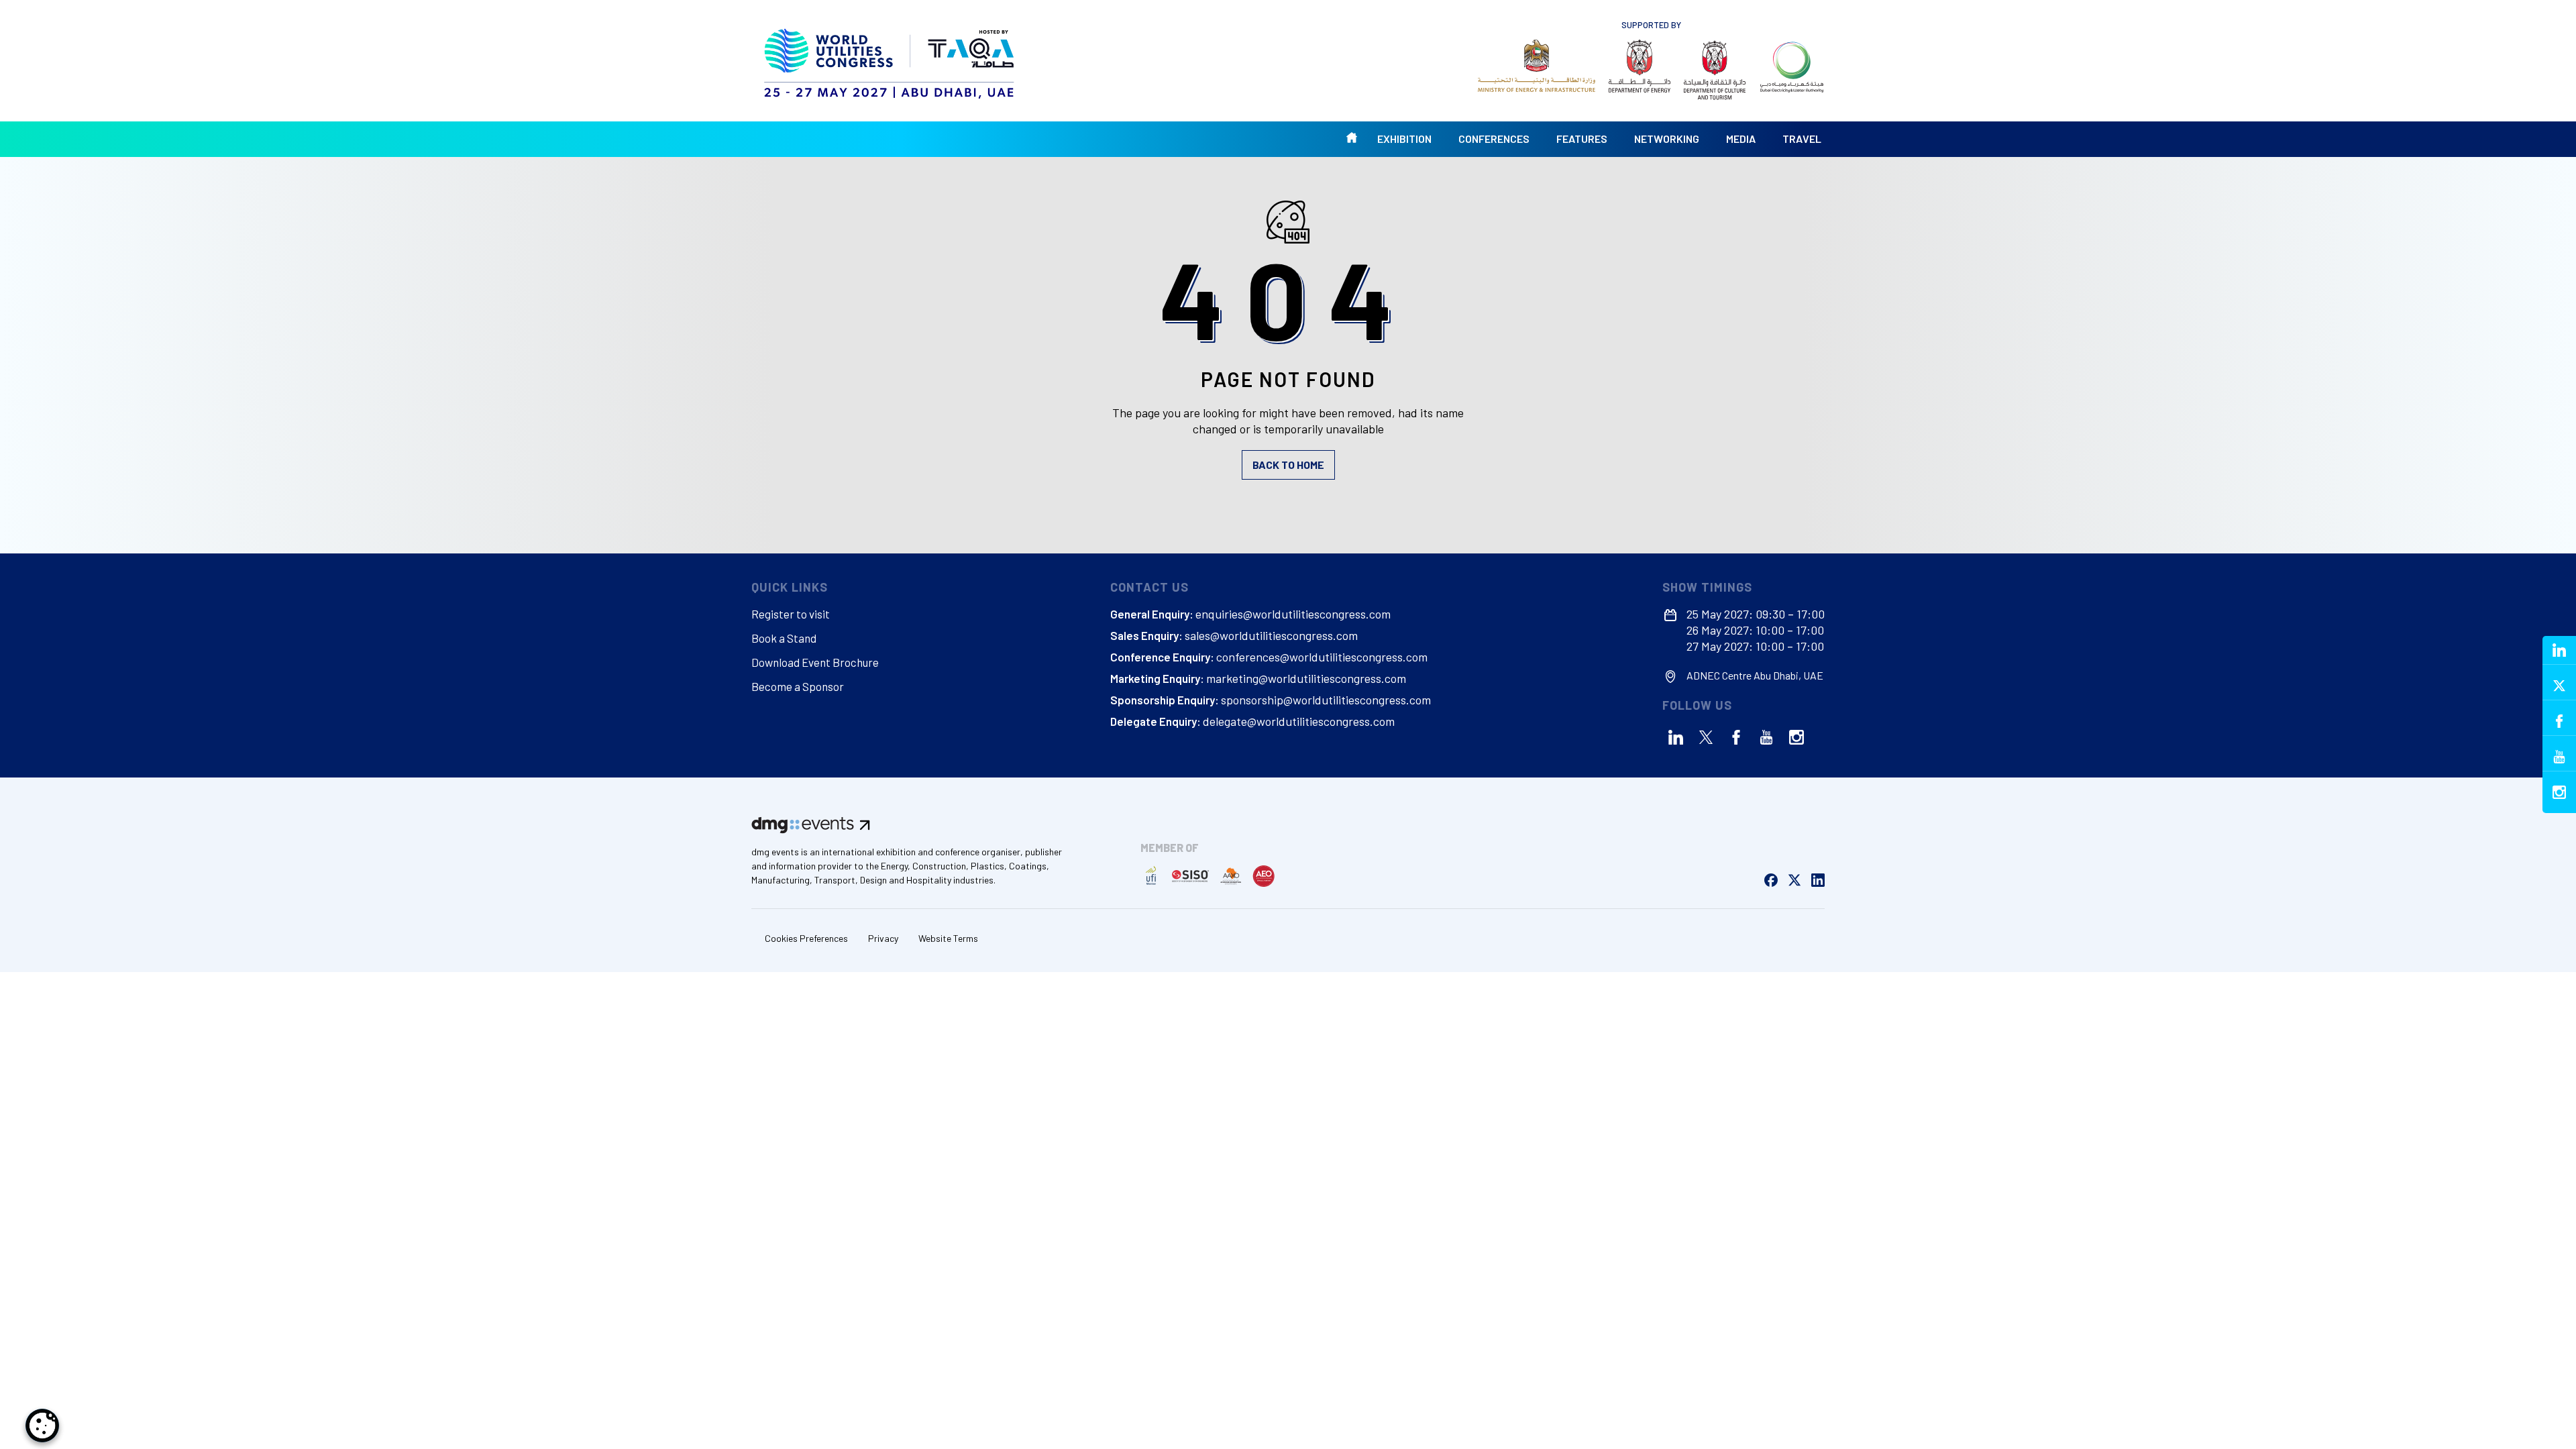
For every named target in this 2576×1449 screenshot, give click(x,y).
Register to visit (791, 614)
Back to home (1288, 465)
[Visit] (1537, 66)
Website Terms (948, 938)
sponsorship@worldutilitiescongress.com (1326, 700)
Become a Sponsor (798, 686)
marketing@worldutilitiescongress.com (1306, 678)
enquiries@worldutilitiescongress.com (1293, 614)
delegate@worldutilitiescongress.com (1299, 721)
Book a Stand (784, 638)
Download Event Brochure (815, 662)
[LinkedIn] (1676, 737)
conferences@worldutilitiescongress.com (1322, 657)
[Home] (891, 60)
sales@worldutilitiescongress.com (1271, 635)
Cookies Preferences (806, 938)
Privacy (883, 938)
